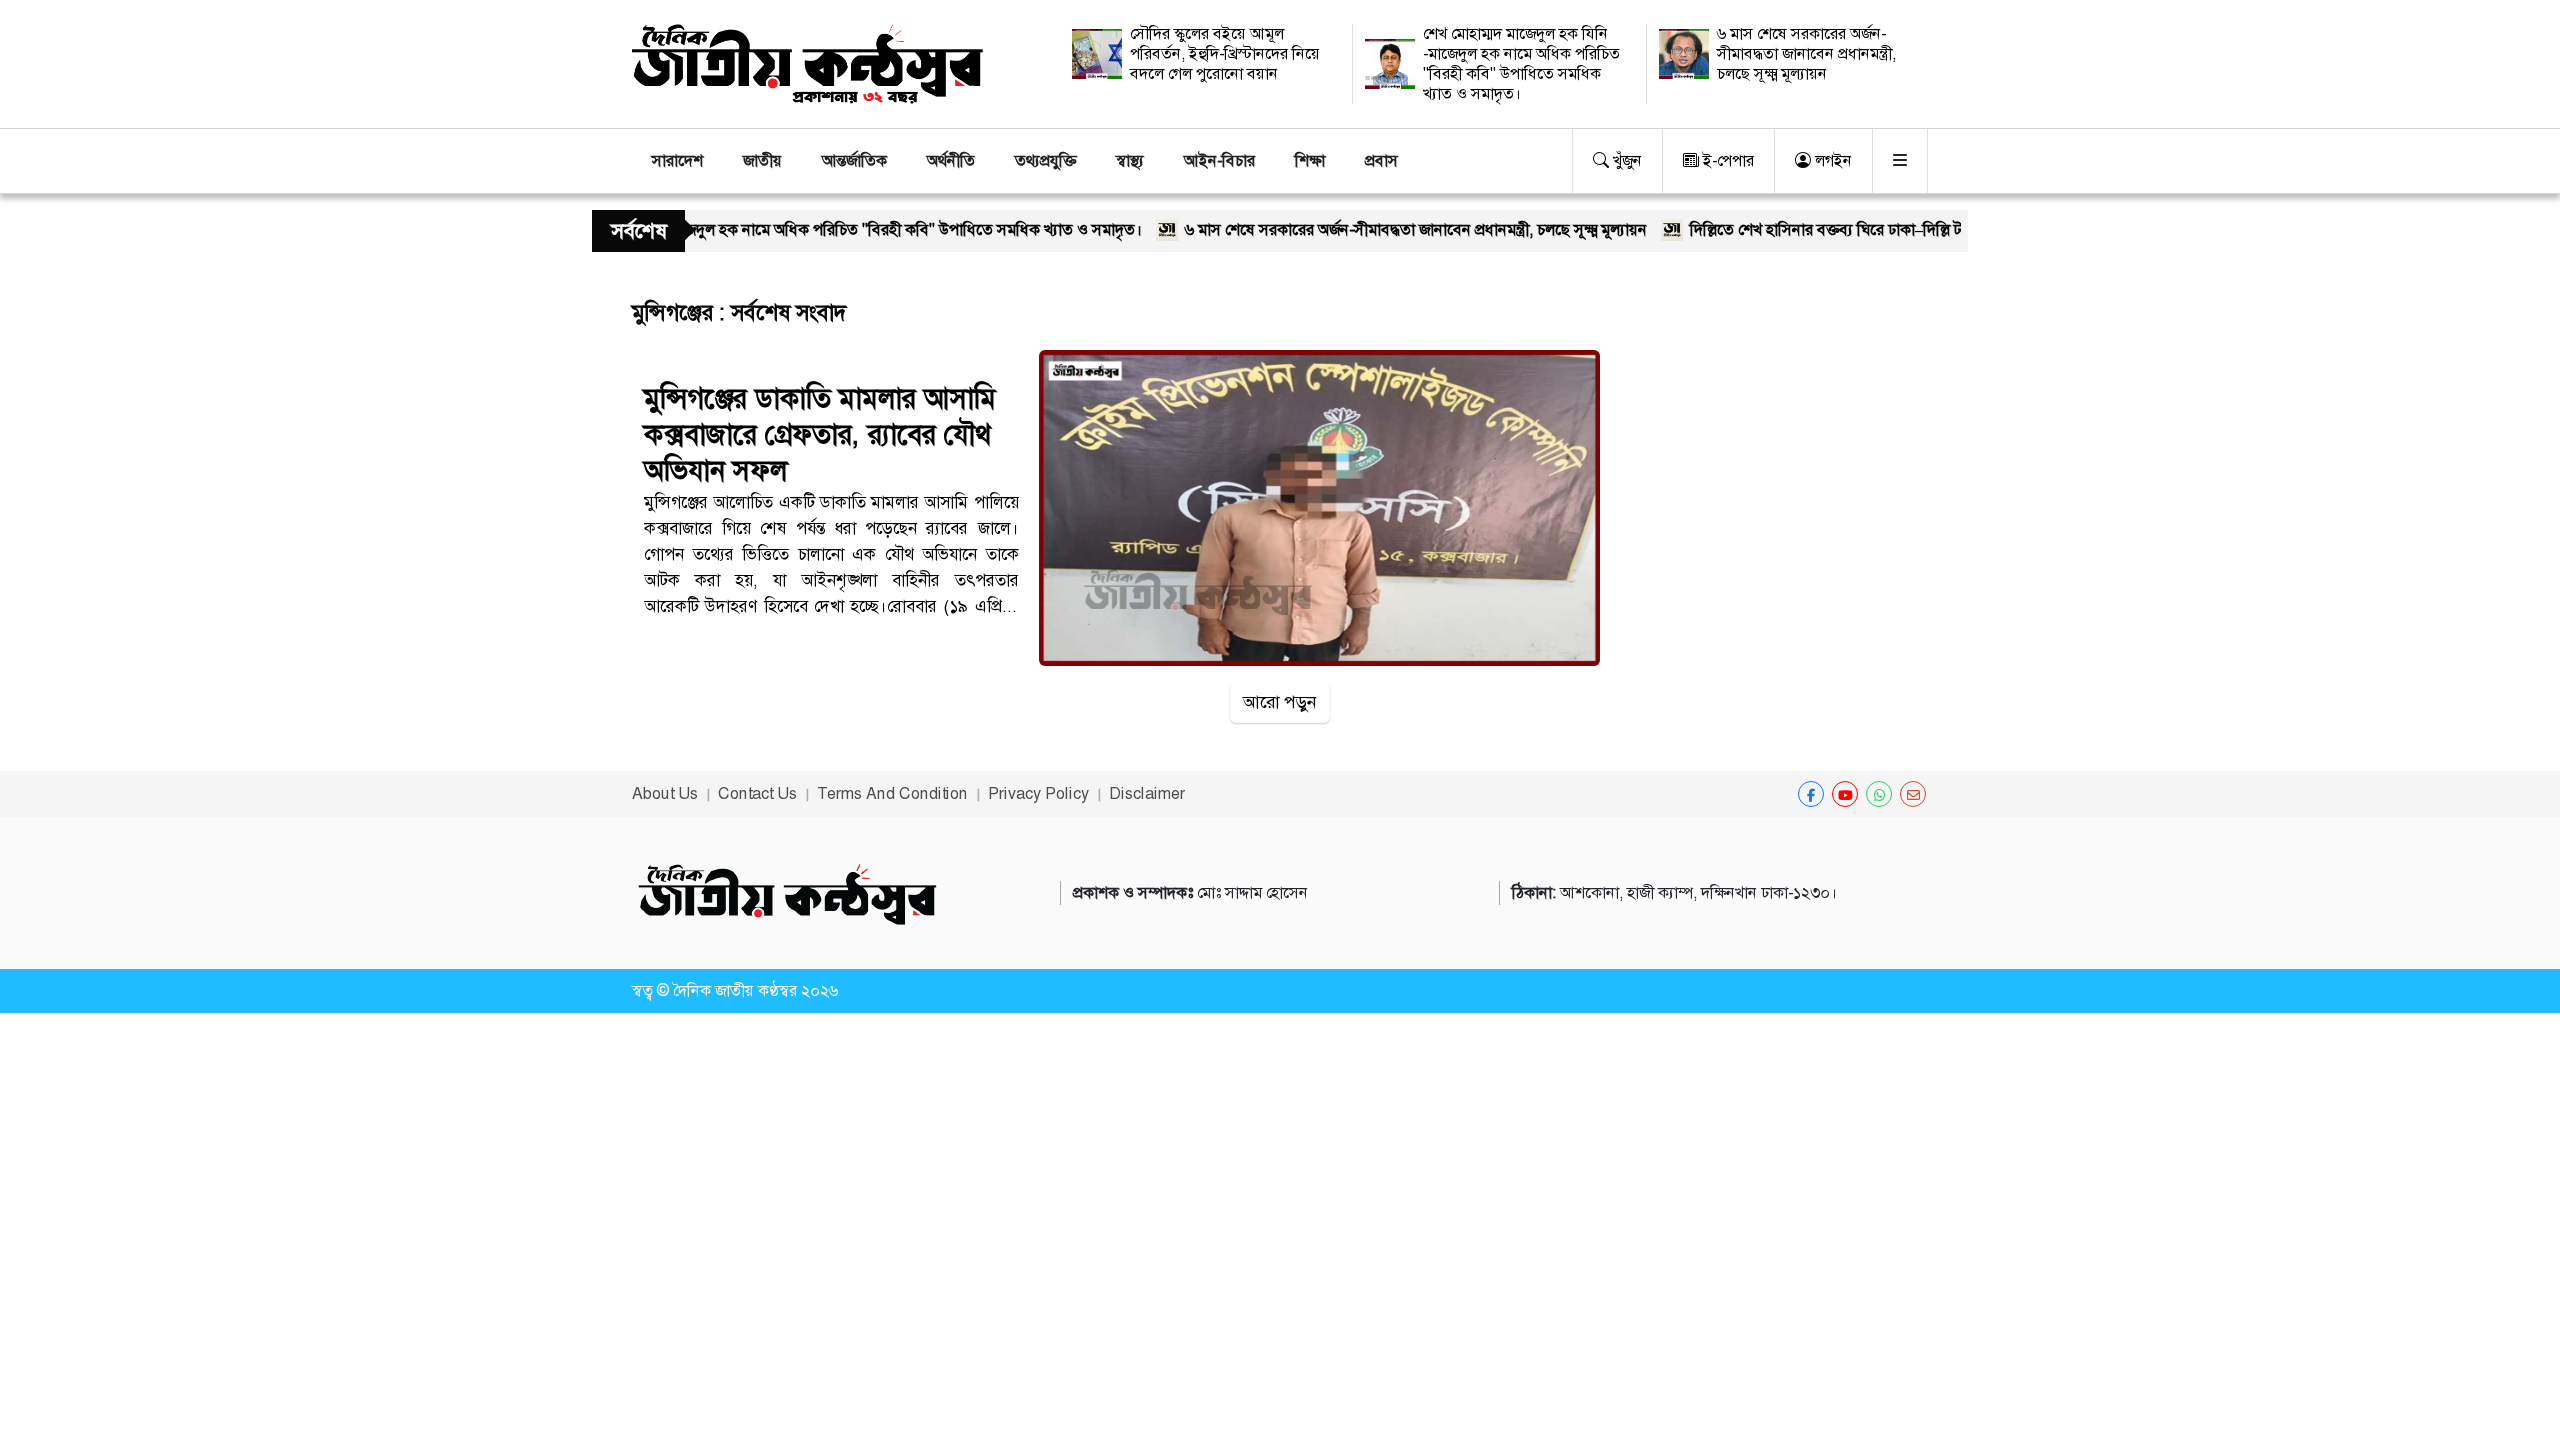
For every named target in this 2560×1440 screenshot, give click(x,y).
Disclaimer (1147, 793)
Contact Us (757, 793)
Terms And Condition (892, 793)
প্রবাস (1381, 160)
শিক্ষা (1310, 160)
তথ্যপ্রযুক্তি (1045, 160)
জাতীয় (762, 160)
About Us (665, 793)
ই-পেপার (1726, 160)
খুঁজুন (1625, 160)
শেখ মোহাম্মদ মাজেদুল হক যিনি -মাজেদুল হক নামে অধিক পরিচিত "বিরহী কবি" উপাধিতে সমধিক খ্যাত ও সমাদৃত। (1521, 63)
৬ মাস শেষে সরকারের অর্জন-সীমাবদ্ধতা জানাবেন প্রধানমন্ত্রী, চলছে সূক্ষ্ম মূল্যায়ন (1806, 53)
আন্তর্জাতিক (854, 160)
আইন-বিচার (1219, 160)
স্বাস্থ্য (1130, 160)
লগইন (1831, 160)
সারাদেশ (677, 160)
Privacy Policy (1038, 793)
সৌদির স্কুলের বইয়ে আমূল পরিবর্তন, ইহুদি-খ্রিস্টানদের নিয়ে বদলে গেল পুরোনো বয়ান (1225, 53)
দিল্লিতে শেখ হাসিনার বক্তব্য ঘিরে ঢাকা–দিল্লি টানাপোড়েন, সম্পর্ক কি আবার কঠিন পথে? (1890, 229)
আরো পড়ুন (1280, 702)
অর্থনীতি (951, 160)
